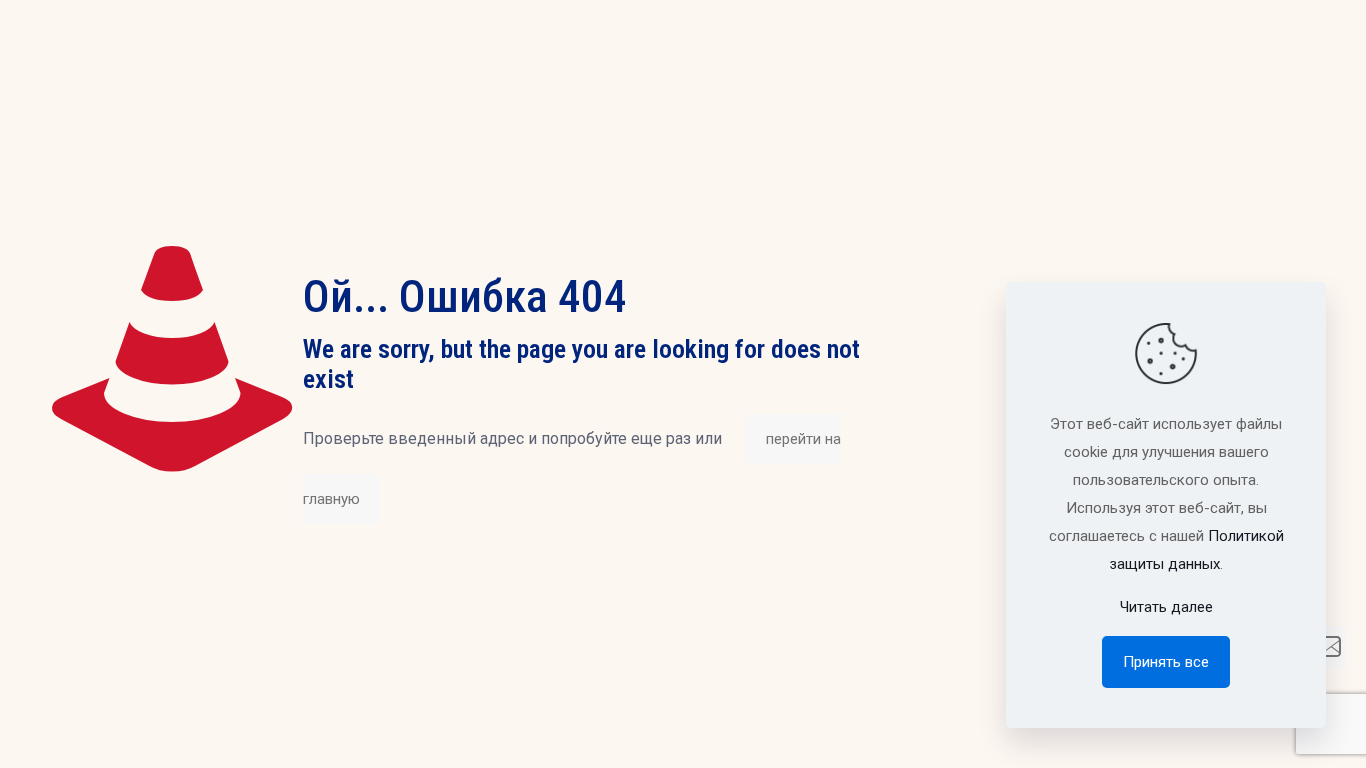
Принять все (1166, 662)
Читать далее (1166, 607)
